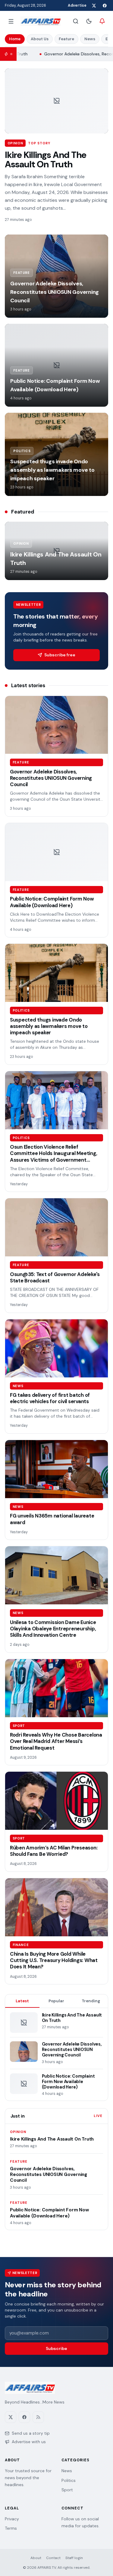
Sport (67, 2490)
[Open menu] (11, 21)
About (36, 2558)
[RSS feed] (38, 2417)
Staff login (74, 2558)
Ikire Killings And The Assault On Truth (46, 160)
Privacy (12, 2519)
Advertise (77, 5)
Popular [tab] (56, 2001)
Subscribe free (60, 655)
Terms (11, 2528)
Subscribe (56, 2348)
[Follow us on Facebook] (105, 5)
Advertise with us (29, 2442)
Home (15, 39)
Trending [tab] (91, 2001)
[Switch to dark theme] (89, 21)
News (90, 39)
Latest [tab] (22, 2001)
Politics (69, 2480)
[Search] (76, 21)
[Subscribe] (102, 21)
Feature (66, 39)
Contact (53, 2558)
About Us (40, 39)
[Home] (41, 21)
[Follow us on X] (94, 5)
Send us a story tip (31, 2433)
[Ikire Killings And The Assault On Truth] (56, 101)
